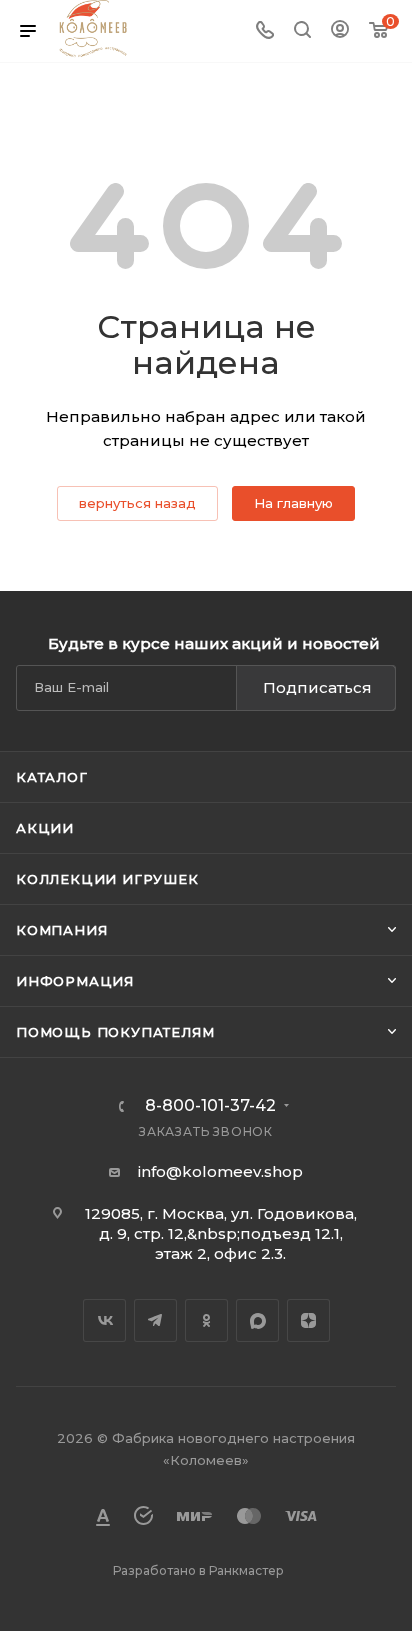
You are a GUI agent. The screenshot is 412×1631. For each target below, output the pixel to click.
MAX (257, 1320)
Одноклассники (206, 1320)
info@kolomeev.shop (220, 1171)
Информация (75, 981)
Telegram (155, 1320)
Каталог (52, 777)
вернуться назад (137, 503)
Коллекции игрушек (107, 879)
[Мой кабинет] (340, 31)
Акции (45, 828)
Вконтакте (104, 1320)
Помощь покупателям (115, 1032)
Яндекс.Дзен (308, 1320)
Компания (61, 930)
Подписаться (317, 687)
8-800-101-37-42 (210, 1106)
